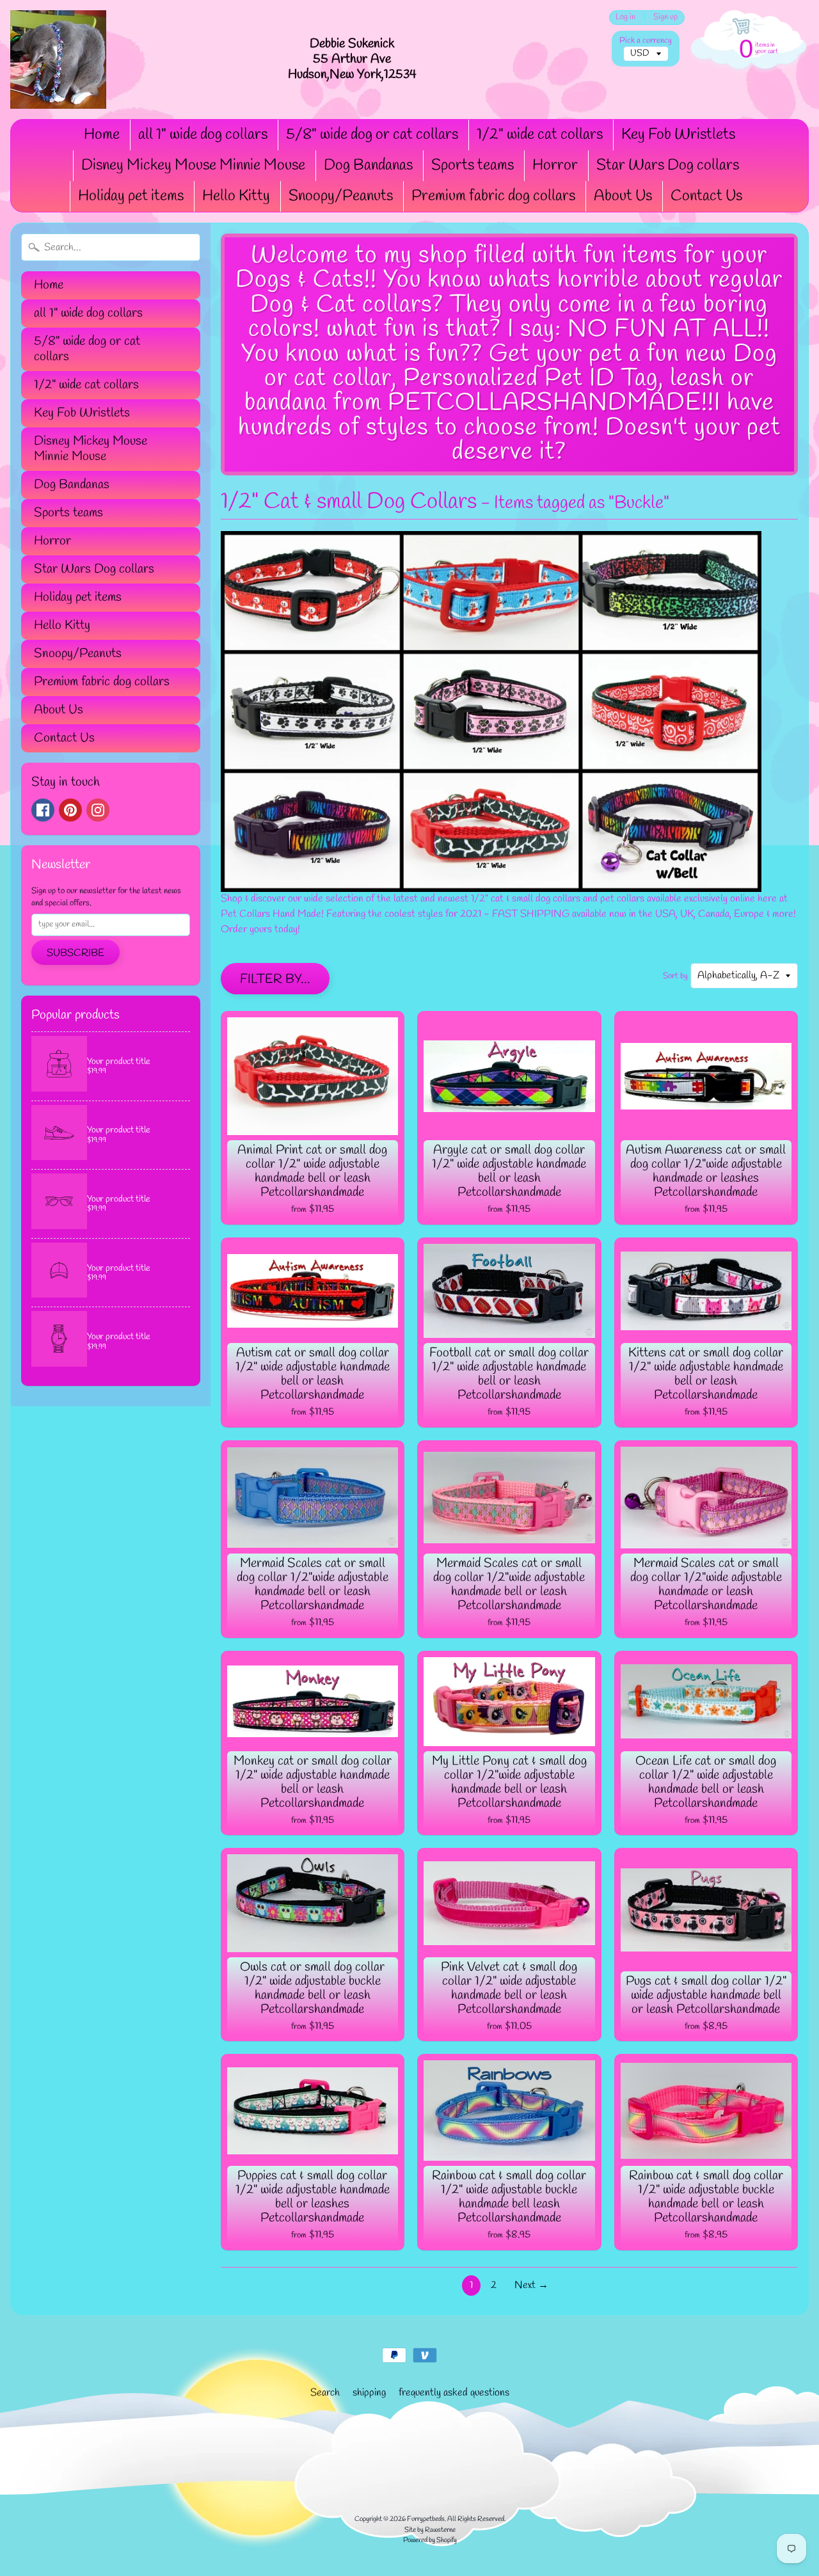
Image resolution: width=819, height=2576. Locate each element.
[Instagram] (98, 810)
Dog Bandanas (368, 166)
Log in (625, 18)
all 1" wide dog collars (203, 135)
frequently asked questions (454, 2393)
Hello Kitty (236, 196)
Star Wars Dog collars (668, 166)
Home (102, 135)
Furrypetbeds (426, 2519)
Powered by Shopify (430, 2540)
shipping (369, 2393)
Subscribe (76, 953)
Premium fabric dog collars (493, 196)
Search (325, 2393)
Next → (531, 2285)
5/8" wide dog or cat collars (372, 135)
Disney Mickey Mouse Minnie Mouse (193, 166)
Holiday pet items (131, 196)
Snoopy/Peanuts (341, 196)
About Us (623, 196)
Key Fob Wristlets (678, 135)
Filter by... (275, 979)
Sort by (675, 976)
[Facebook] (43, 810)
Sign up (665, 18)
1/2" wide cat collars (540, 135)
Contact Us (706, 196)
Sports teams (473, 166)
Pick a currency (646, 41)
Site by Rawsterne (430, 2530)
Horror (555, 166)
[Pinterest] (70, 810)
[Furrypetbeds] (58, 60)
